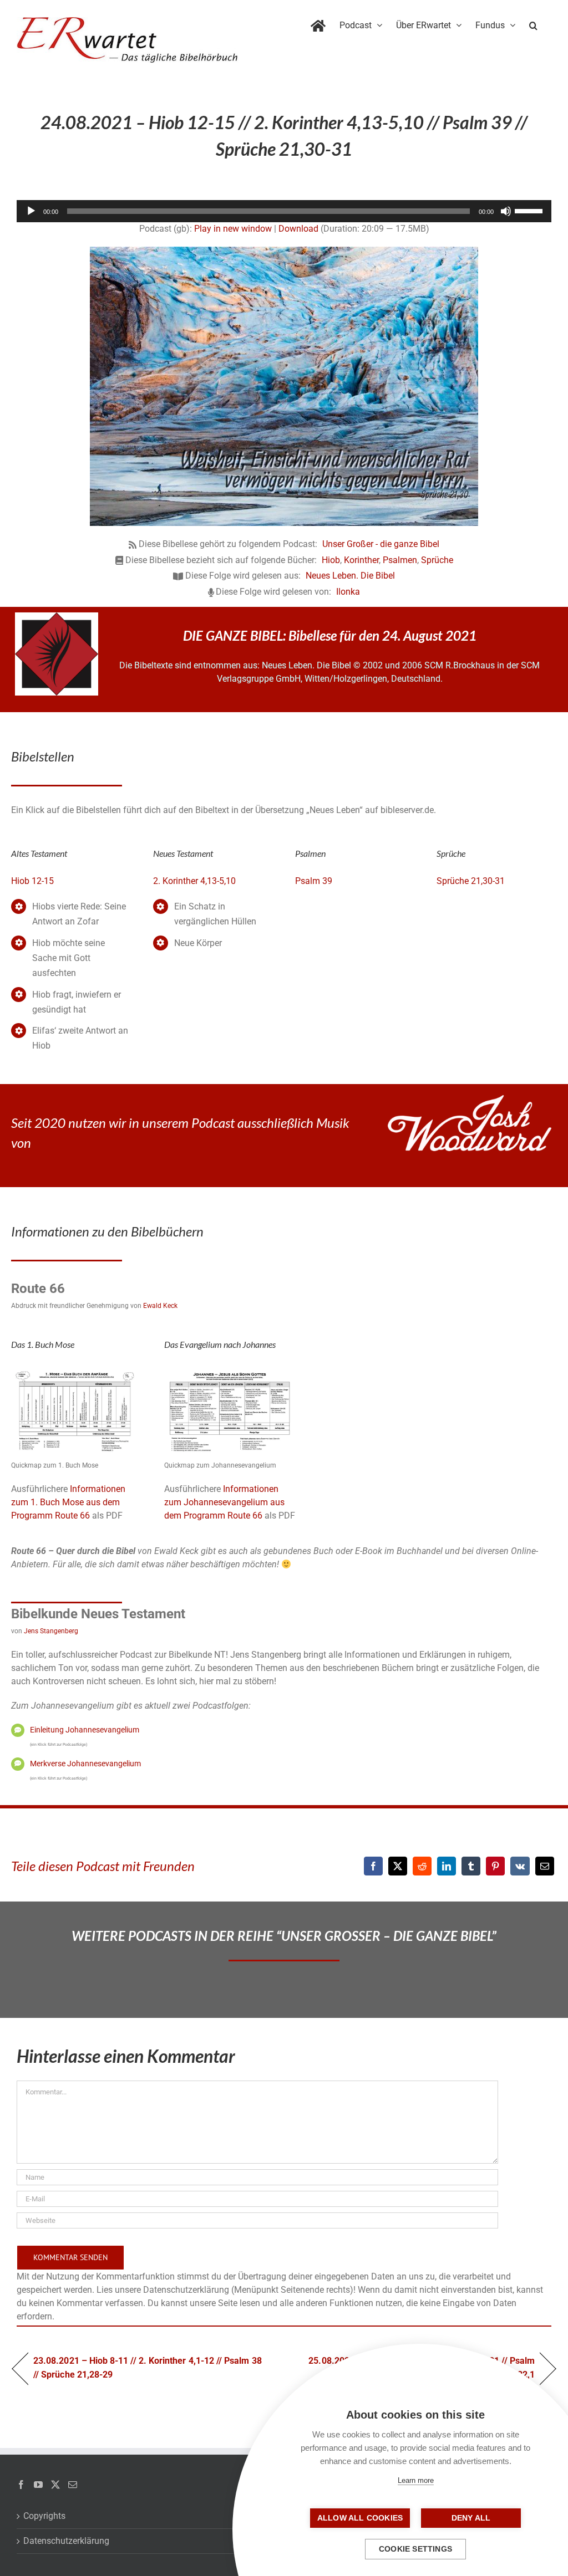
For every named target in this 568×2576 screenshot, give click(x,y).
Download (298, 229)
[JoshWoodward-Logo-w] (470, 1099)
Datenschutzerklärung (66, 2541)
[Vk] (520, 1866)
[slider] (530, 210)
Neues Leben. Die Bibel (350, 576)
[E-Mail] (545, 1866)
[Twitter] (55, 2485)
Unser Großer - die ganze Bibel (381, 544)
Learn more (416, 2480)
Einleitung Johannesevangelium (85, 1730)
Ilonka (348, 592)
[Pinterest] (495, 1866)
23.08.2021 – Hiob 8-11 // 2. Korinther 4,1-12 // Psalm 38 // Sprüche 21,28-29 (148, 2367)
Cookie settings (415, 2549)
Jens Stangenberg (51, 1631)
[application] (284, 211)
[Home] (318, 23)
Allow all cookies (360, 2518)
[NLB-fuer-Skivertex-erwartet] (57, 617)
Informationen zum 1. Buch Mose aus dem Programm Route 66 (68, 1502)
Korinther (361, 560)
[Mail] (73, 2485)
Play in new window (233, 229)
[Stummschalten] (506, 211)
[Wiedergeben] (31, 211)
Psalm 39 (314, 881)
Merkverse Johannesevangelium (85, 1764)
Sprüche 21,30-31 (471, 881)
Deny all (471, 2518)
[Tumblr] (471, 1866)
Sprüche (437, 560)
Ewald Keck (160, 1306)
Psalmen (400, 560)
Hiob (331, 560)
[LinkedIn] (447, 1866)
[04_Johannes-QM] (230, 1370)
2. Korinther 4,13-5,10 (194, 881)
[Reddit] (422, 1866)
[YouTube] (38, 2485)
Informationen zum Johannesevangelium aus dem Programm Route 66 (224, 1502)
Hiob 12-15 (32, 881)
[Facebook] (373, 1866)
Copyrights (44, 2516)
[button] (533, 23)
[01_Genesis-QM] (77, 1370)
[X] (398, 1866)
